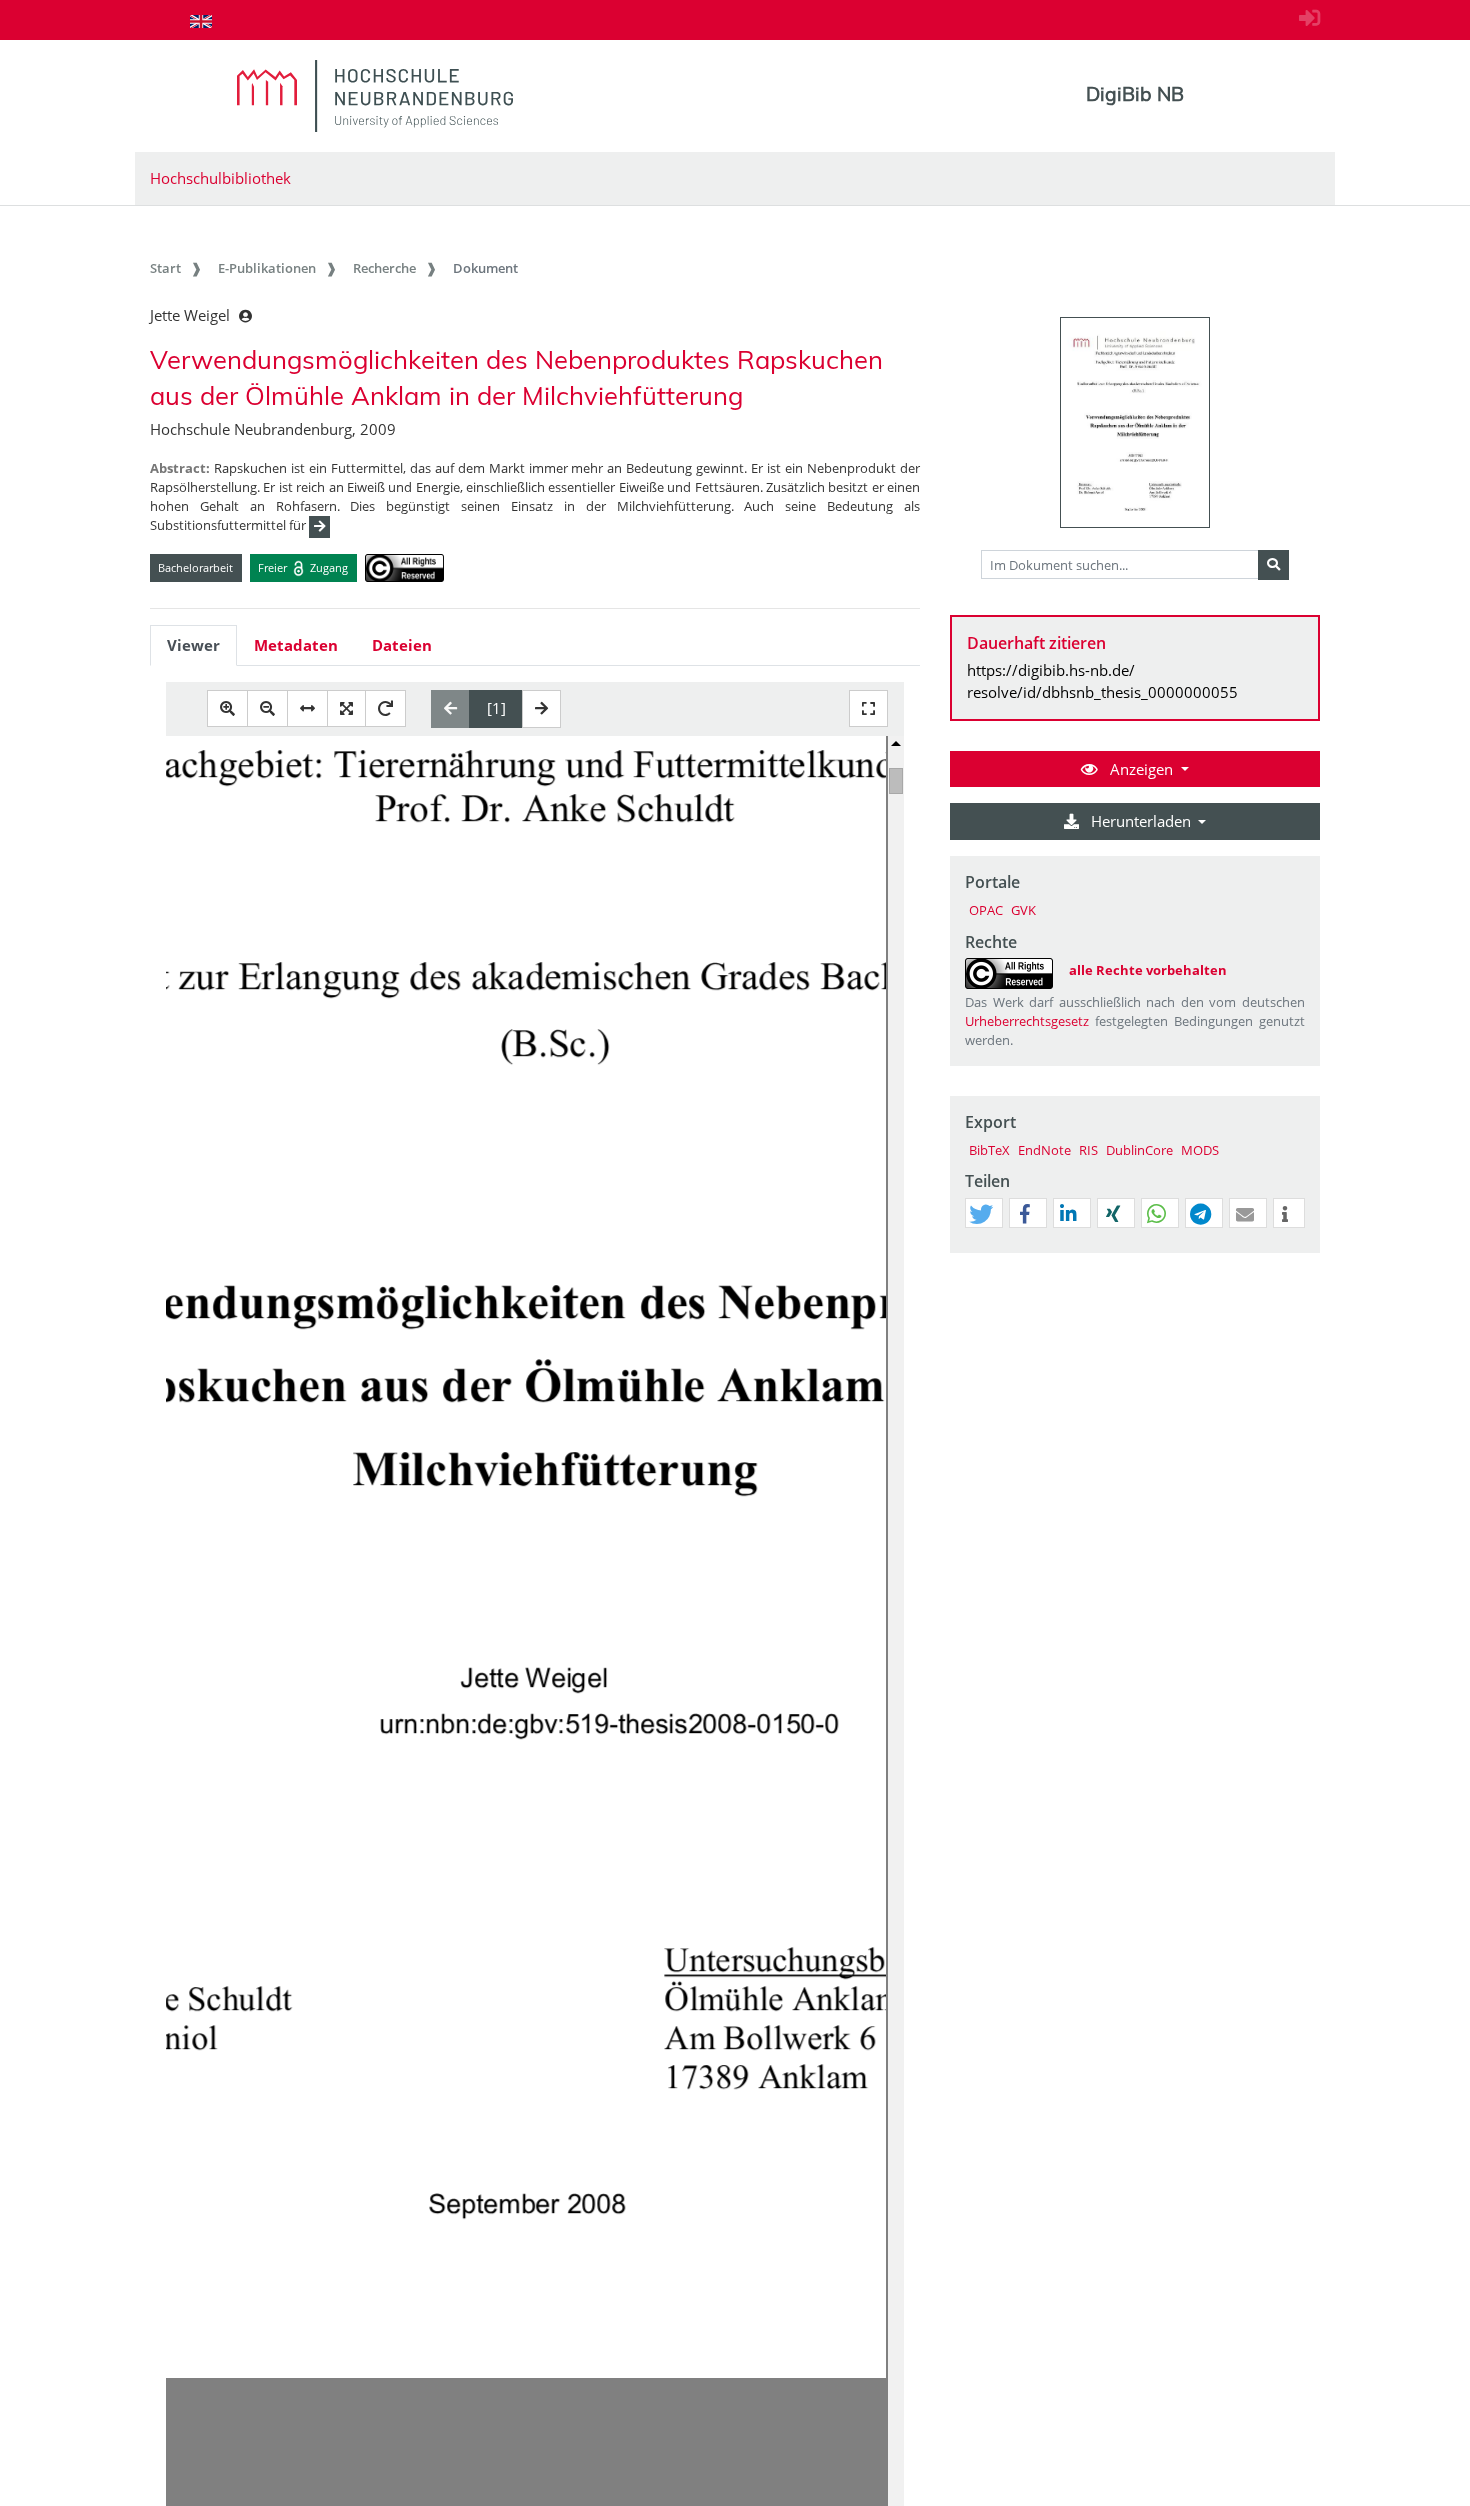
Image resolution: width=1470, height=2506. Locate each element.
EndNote (1044, 1150)
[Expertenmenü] (1304, 1253)
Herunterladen (1141, 821)
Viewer (193, 645)
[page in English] (201, 21)
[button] (981, 1214)
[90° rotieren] (385, 708)
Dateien (402, 645)
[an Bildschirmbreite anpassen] (307, 708)
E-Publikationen (267, 268)
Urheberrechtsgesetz (1027, 1021)
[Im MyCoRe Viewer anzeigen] (1135, 422)
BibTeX (989, 1150)
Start (165, 268)
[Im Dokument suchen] (1273, 565)
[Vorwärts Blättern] (541, 709)
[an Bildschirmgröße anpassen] (346, 708)
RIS (1088, 1150)
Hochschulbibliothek (220, 178)
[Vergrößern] (227, 708)
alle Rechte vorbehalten (1148, 970)
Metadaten (296, 645)
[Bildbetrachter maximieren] (868, 708)
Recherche (384, 268)
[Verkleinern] (267, 708)
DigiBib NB (1135, 94)
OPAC (986, 910)
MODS (1200, 1150)
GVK (1023, 910)
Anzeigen (1141, 769)
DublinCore (1139, 1150)
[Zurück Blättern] (450, 709)
